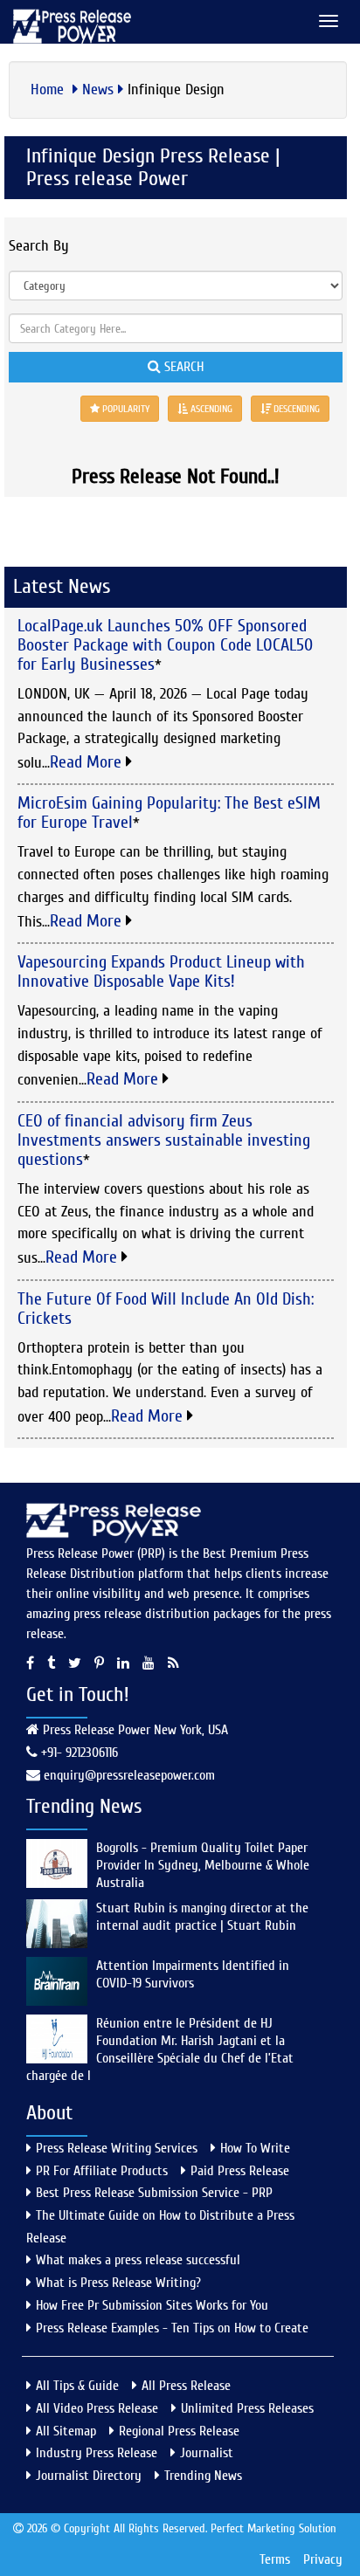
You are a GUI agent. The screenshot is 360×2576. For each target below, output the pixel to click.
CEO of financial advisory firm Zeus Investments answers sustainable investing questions (164, 1140)
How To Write (255, 2148)
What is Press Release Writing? (118, 2283)
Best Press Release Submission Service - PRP (154, 2193)
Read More (88, 762)
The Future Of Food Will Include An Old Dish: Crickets (166, 1309)
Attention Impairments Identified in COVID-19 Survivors (193, 1974)
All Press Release (186, 2386)
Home (49, 90)
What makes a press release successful (138, 2260)
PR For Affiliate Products (102, 2171)
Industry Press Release (97, 2453)
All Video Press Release (97, 2408)
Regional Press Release (179, 2431)
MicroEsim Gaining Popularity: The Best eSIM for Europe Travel (169, 813)
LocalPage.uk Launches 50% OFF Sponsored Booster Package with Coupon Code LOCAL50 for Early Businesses (165, 645)
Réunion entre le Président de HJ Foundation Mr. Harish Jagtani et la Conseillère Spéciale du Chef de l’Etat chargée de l (160, 2049)
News (98, 90)
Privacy (323, 2559)
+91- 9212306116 (78, 1753)
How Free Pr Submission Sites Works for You (152, 2305)
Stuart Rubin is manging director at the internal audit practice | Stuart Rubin (202, 1917)
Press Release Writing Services (117, 2148)
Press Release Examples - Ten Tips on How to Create (172, 2328)
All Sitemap (66, 2431)
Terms (275, 2559)
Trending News (203, 2476)
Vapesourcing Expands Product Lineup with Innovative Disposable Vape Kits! (161, 971)
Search (182, 367)
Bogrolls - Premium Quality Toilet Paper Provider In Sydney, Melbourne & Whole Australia (203, 1865)
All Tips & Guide (77, 2386)
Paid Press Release (240, 2171)
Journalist (207, 2453)
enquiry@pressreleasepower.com (129, 1775)
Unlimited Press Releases (247, 2408)
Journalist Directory (89, 2476)
